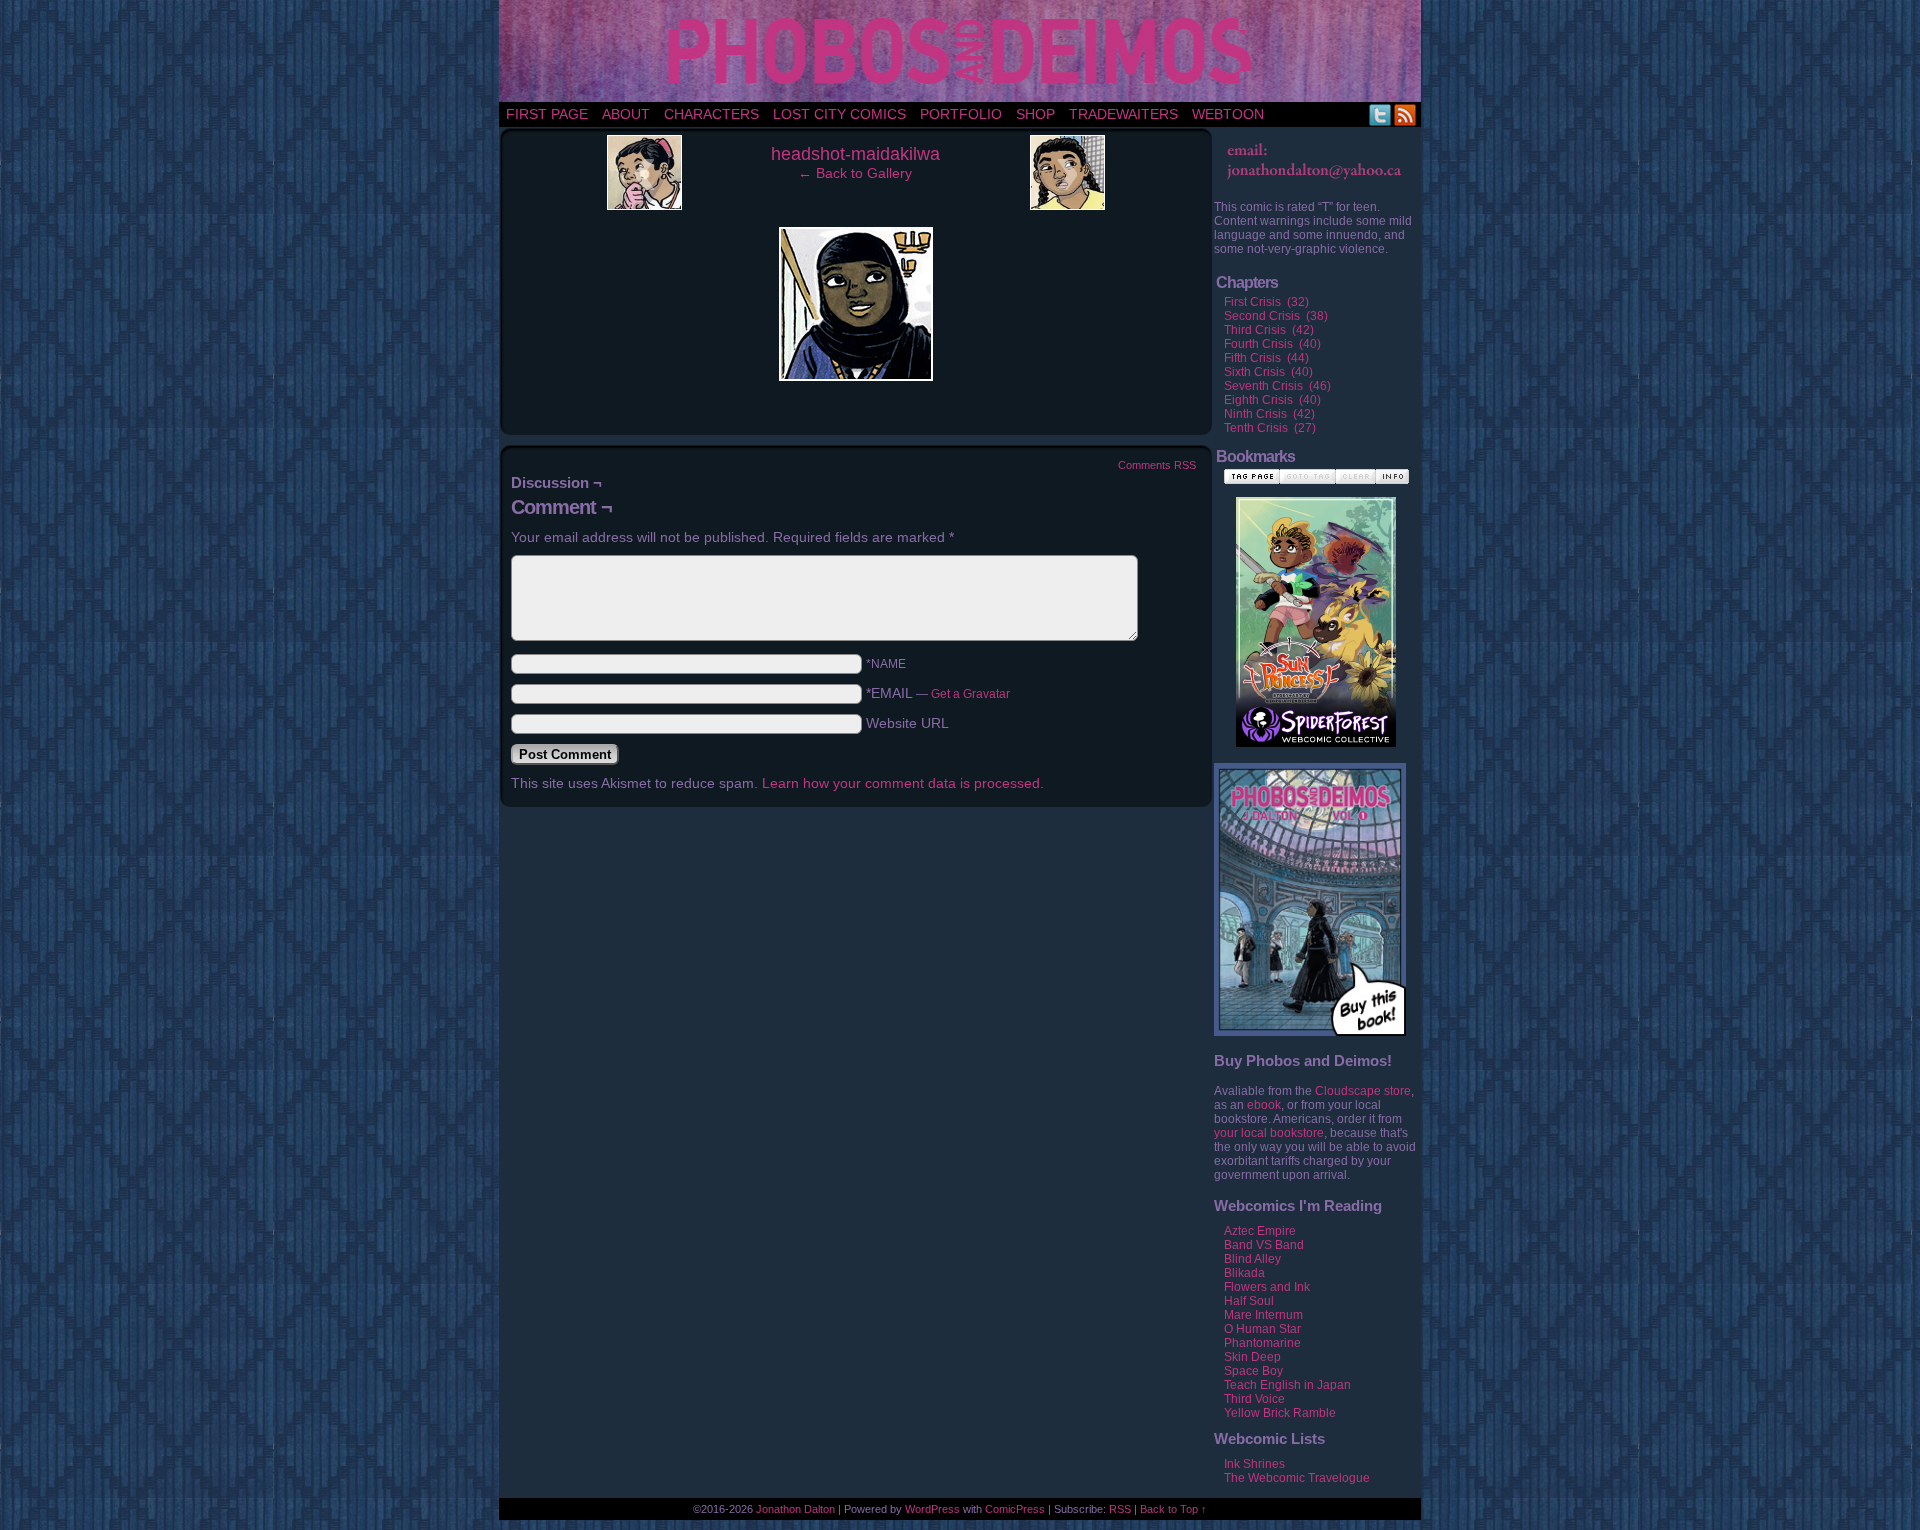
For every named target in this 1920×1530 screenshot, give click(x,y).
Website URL (907, 723)
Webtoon (1228, 114)
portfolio (961, 114)
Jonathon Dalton (795, 1509)
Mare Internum (1263, 1315)
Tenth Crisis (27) (1270, 428)
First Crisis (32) (1266, 302)
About (626, 114)
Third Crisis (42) (1269, 330)
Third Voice (1254, 1399)
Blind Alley (1252, 1259)
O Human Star (1262, 1329)
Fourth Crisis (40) (1272, 344)
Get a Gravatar (970, 694)
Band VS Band (1264, 1245)
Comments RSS (1157, 465)
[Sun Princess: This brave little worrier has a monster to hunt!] (1316, 601)
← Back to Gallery (855, 173)
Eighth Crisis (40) (1272, 400)
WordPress (932, 1509)
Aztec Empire (1260, 1231)
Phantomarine (1262, 1343)
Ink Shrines (1254, 1464)
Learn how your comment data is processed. (903, 783)
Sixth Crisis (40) (1268, 372)
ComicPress (1015, 1509)
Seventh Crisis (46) (1277, 386)
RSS (1405, 114)
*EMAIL (938, 693)
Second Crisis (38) (1276, 316)
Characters (711, 114)
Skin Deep (1252, 1357)
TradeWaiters (1123, 114)
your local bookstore (1269, 1133)
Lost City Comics (839, 114)
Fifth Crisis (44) (1266, 358)
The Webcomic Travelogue (1297, 1478)
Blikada (1244, 1273)
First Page (547, 114)
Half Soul (1249, 1301)
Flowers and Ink (1267, 1287)
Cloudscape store (1363, 1091)
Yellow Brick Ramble (1280, 1413)
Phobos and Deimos (963, 51)
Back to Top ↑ (1173, 1509)
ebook (1264, 1105)
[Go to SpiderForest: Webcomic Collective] (1316, 726)
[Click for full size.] (856, 376)
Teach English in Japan (1287, 1385)
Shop (1035, 114)
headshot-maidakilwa (855, 154)
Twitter (1380, 114)
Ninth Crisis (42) (1269, 414)
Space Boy (1253, 1371)
